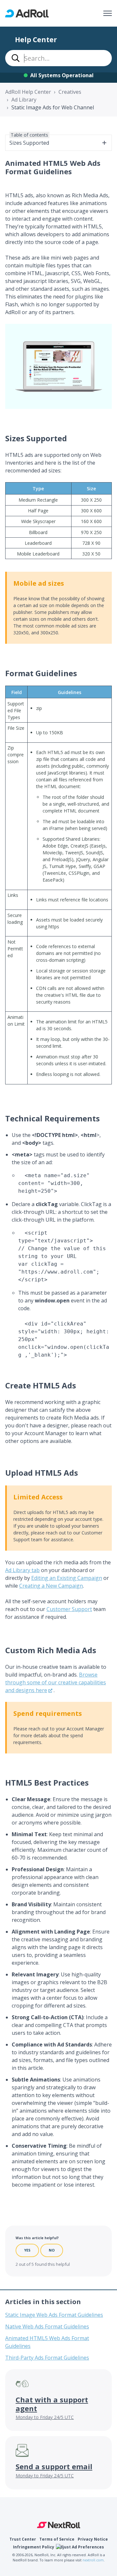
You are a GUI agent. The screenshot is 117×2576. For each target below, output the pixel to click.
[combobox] (58, 58)
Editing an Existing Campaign (67, 1578)
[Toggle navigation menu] (108, 13)
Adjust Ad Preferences (81, 2547)
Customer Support (69, 1609)
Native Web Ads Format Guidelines (47, 2326)
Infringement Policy (34, 2547)
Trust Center (23, 2539)
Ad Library (24, 100)
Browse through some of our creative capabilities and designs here (56, 1682)
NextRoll (59, 2525)
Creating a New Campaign (51, 1586)
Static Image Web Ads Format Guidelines (54, 2315)
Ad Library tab (22, 1570)
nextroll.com (93, 2560)
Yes (27, 2250)
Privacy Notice (93, 2539)
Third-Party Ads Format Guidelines (47, 2358)
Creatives (70, 92)
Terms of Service (57, 2539)
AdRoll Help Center (28, 92)
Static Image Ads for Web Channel (53, 107)
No (52, 2250)
